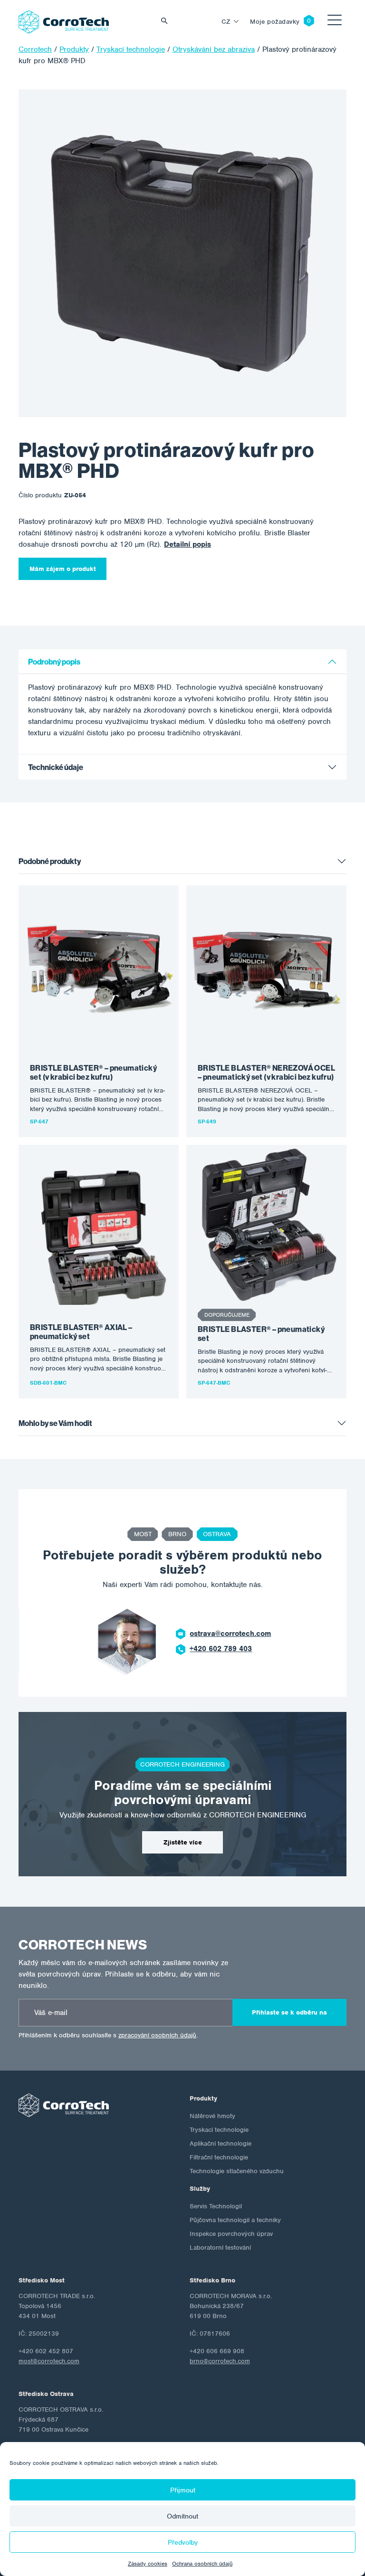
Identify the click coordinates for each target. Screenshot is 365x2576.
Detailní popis (187, 544)
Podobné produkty (50, 861)
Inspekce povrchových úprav (231, 2234)
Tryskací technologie (219, 2130)
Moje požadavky (275, 22)
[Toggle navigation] (335, 22)
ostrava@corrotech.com (230, 1634)
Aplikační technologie (221, 2143)
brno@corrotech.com (220, 2361)
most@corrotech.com (49, 2361)
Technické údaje (56, 767)
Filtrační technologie (219, 2157)
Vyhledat (167, 22)
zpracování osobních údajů (157, 2035)
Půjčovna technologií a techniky (235, 2220)
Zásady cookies (148, 2564)
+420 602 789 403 (221, 1649)
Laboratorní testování (220, 2248)
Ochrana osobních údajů (202, 2564)
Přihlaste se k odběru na (289, 2012)
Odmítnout (182, 2516)
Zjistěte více (183, 1842)
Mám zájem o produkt (63, 569)
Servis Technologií (216, 2206)
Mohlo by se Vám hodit (55, 1423)
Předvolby (183, 2542)
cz (226, 22)
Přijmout (183, 2490)
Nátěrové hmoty (212, 2116)
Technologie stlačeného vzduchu (237, 2171)
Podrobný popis (54, 662)
